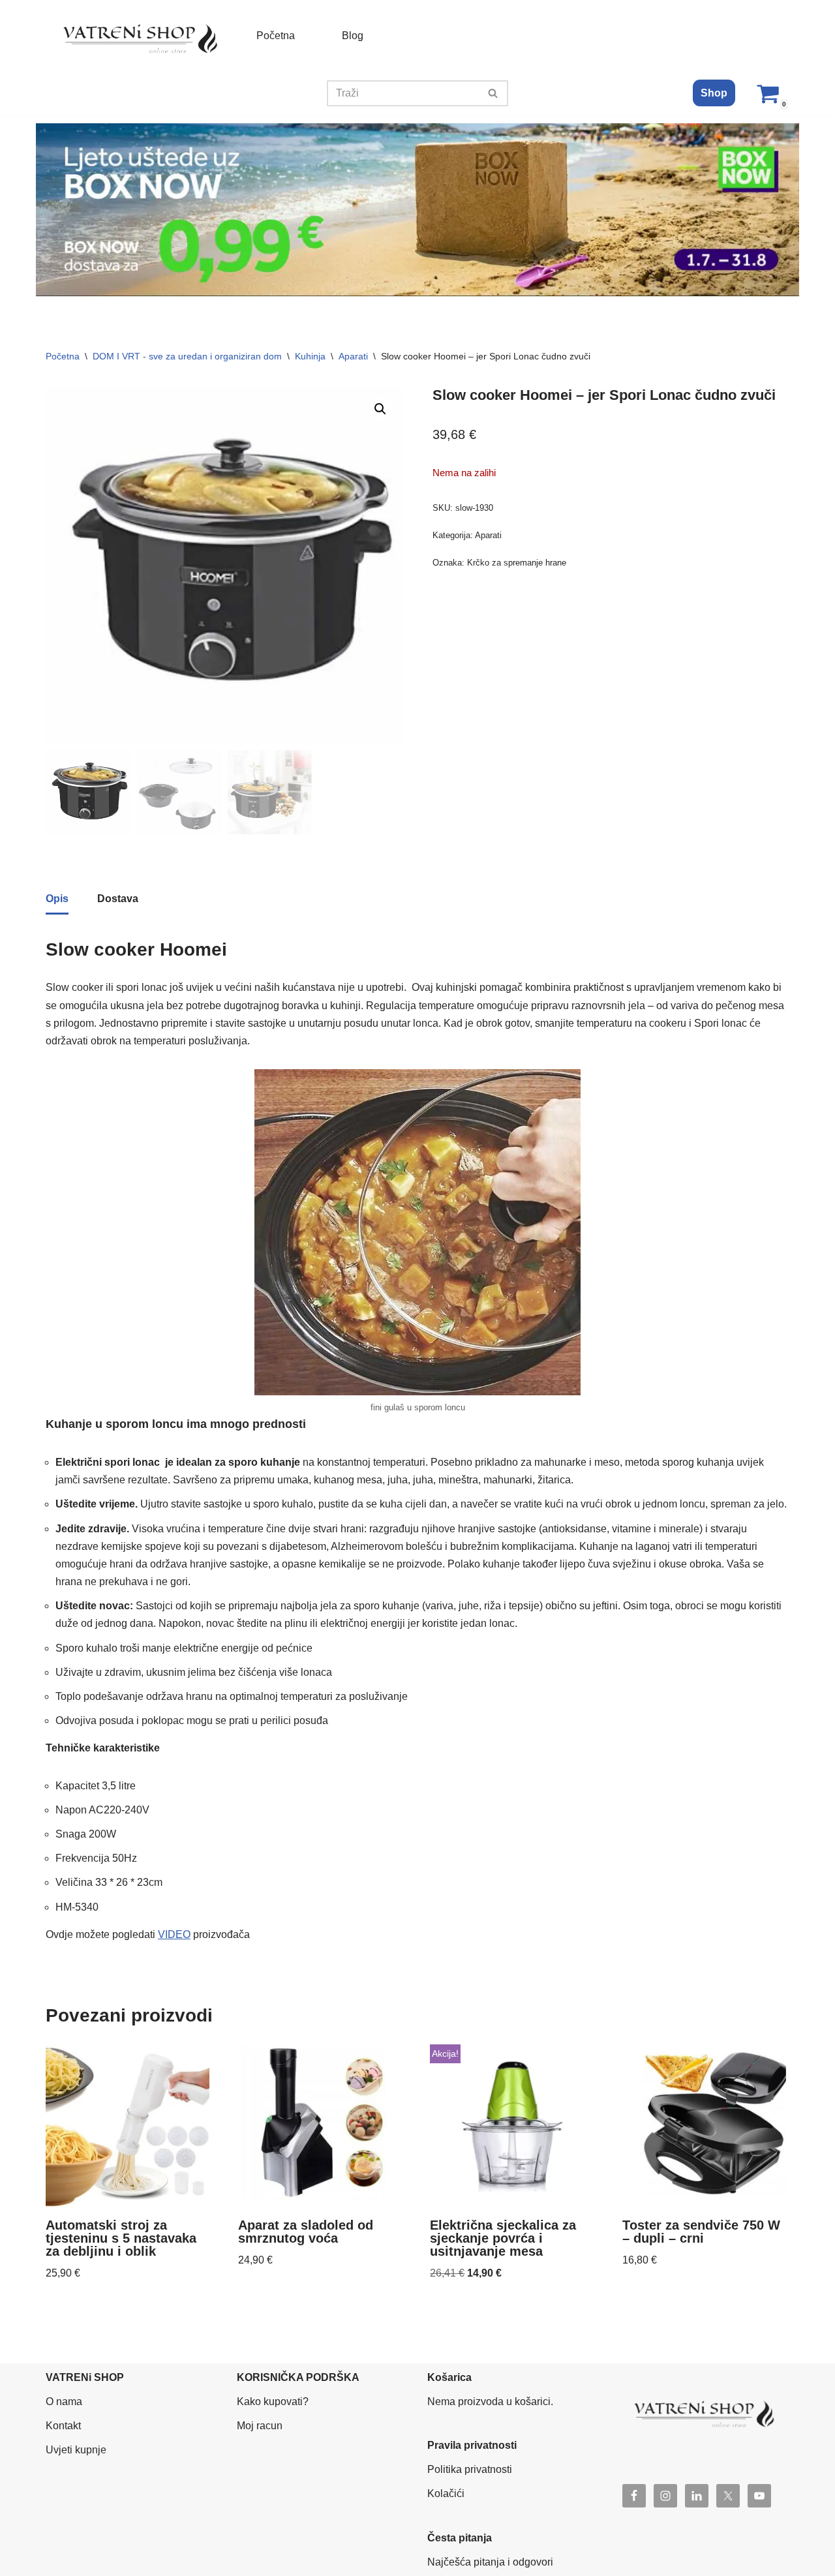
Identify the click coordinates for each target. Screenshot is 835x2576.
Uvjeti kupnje (76, 2450)
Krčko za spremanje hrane (517, 563)
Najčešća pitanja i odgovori (490, 2562)
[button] (380, 409)
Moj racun (260, 2426)
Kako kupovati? (273, 2402)
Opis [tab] (57, 899)
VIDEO (174, 1934)
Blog (353, 36)
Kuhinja (310, 356)
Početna (276, 36)
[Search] (493, 93)
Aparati (353, 356)
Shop (714, 93)
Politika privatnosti (470, 2469)
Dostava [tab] (118, 899)
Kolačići (446, 2493)
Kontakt (63, 2426)
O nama (64, 2402)
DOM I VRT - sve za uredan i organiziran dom (187, 356)
